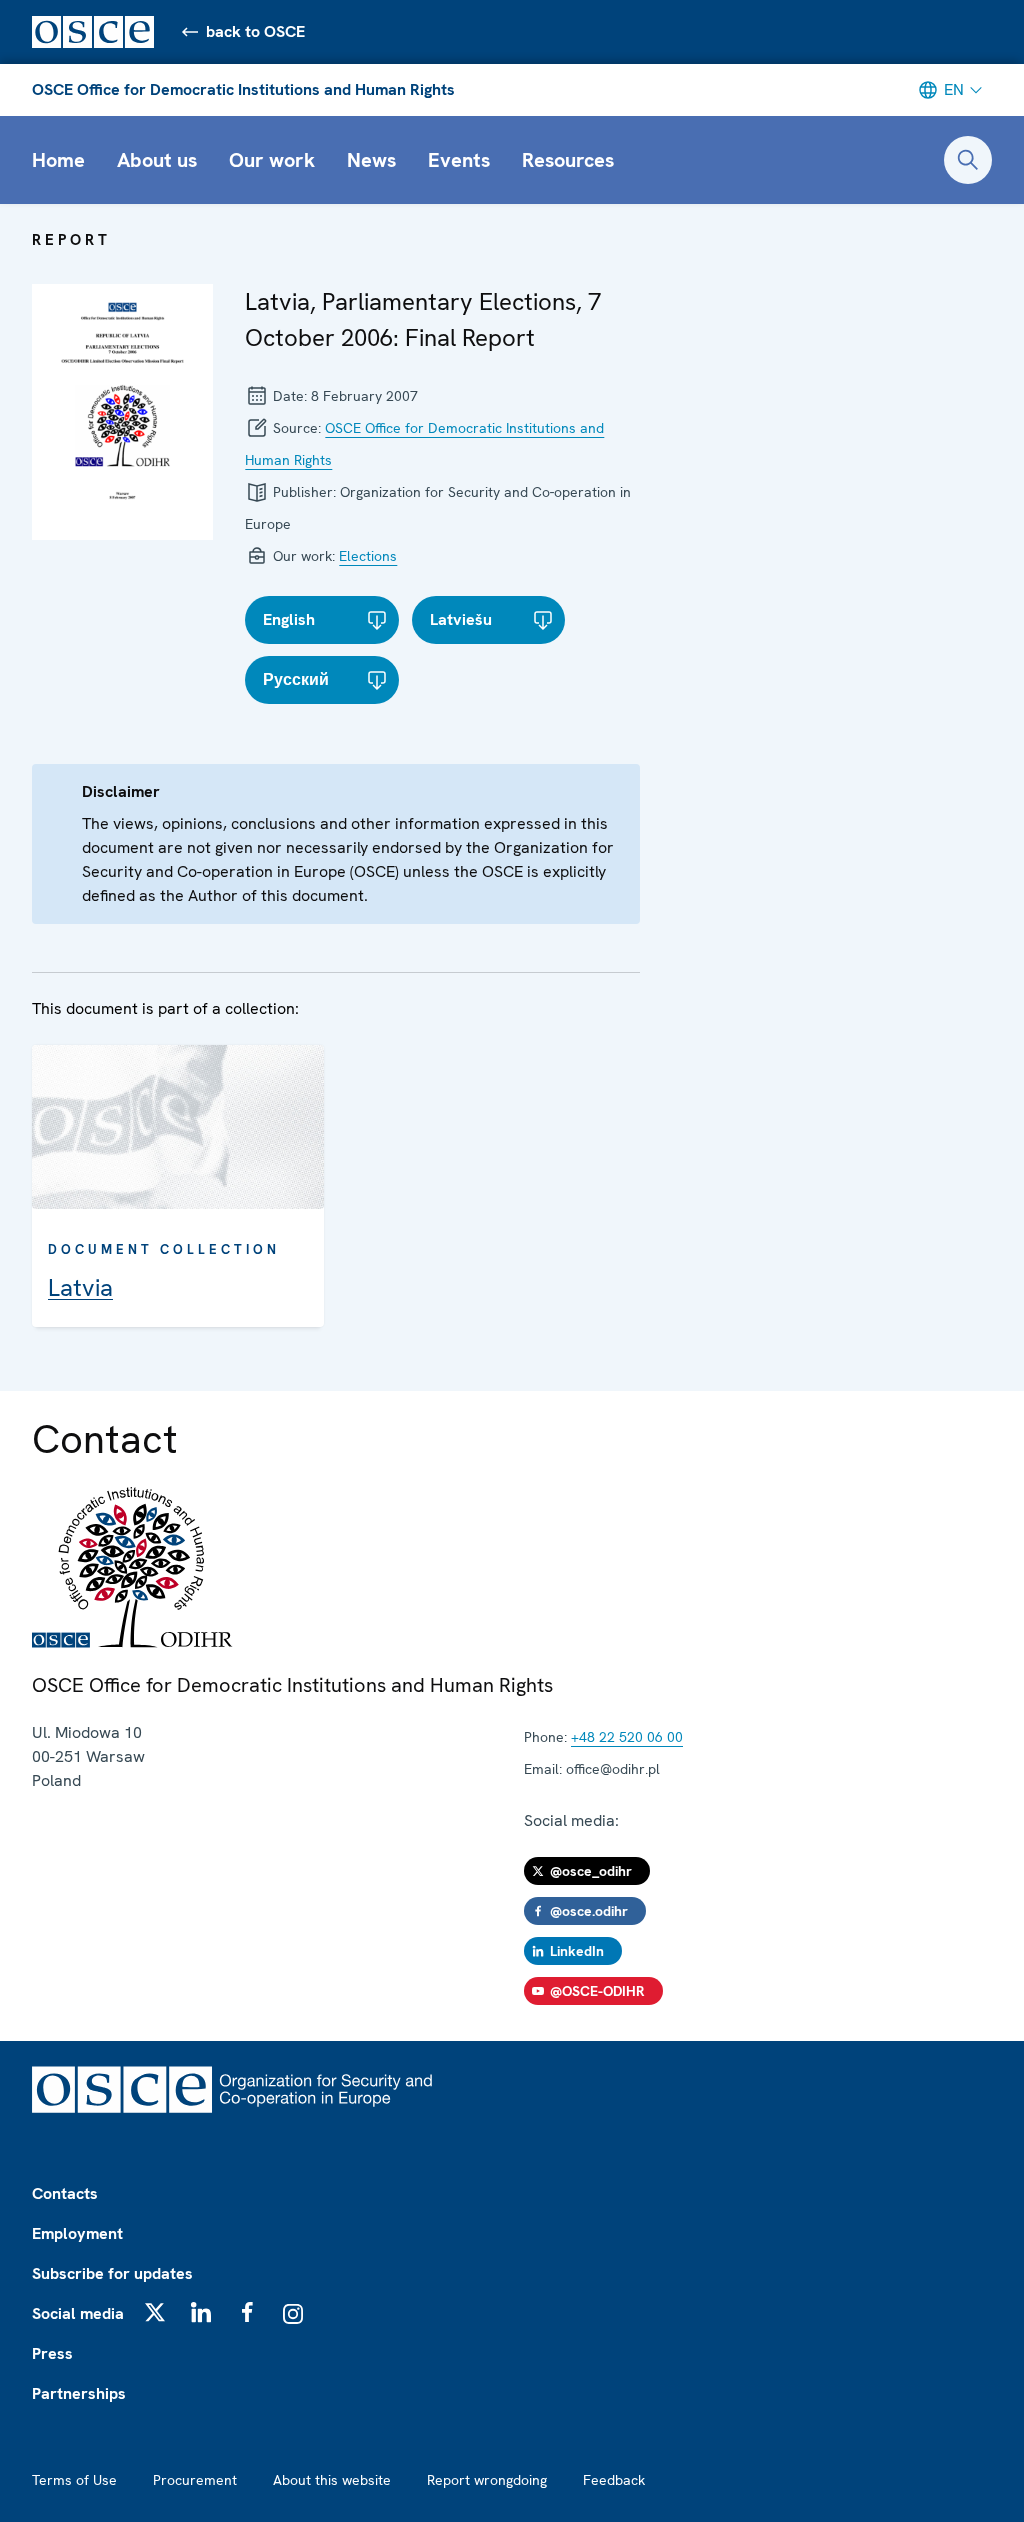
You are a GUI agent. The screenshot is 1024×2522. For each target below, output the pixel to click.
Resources (568, 160)
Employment (77, 2233)
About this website (332, 2480)
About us (157, 160)
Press (52, 2353)
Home (58, 160)
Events (459, 160)
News (371, 160)
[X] (155, 2312)
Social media (78, 2313)
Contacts (65, 2193)
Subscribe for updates (112, 2273)
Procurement (195, 2480)
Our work (272, 160)
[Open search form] (968, 160)
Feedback (614, 2480)
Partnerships (79, 2393)
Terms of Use (74, 2480)
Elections (368, 556)
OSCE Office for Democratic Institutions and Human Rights (243, 89)
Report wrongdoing (487, 2480)
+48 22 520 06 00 (627, 1737)
